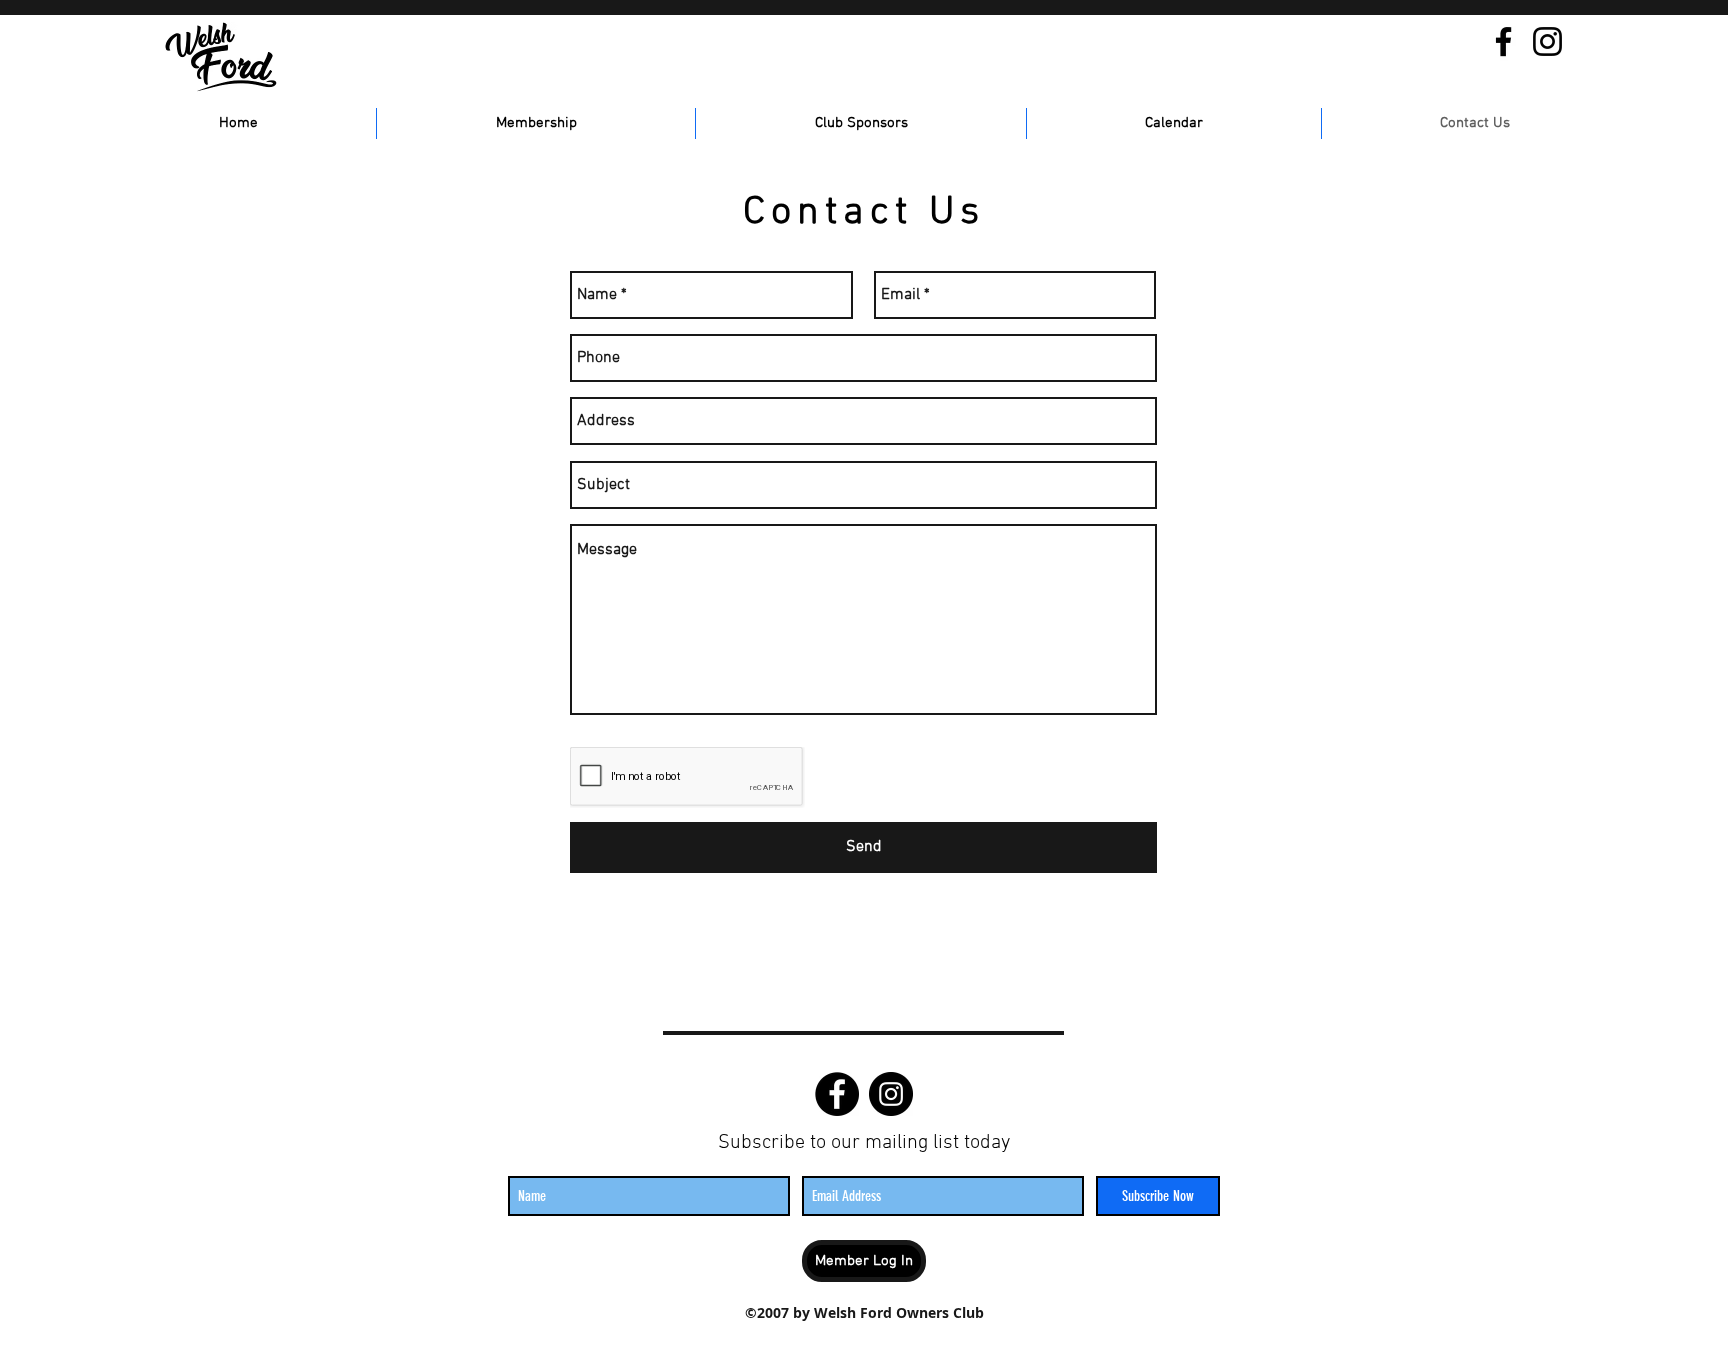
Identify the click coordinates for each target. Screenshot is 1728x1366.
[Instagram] (1547, 41)
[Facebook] (1503, 41)
